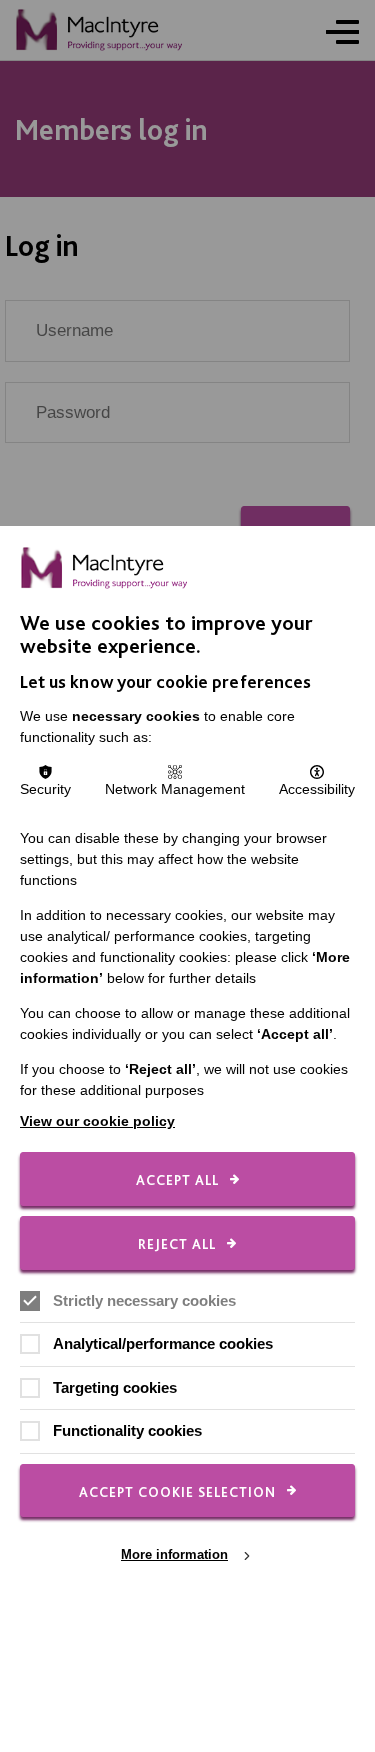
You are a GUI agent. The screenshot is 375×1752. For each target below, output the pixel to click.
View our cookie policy (97, 1121)
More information (174, 1554)
